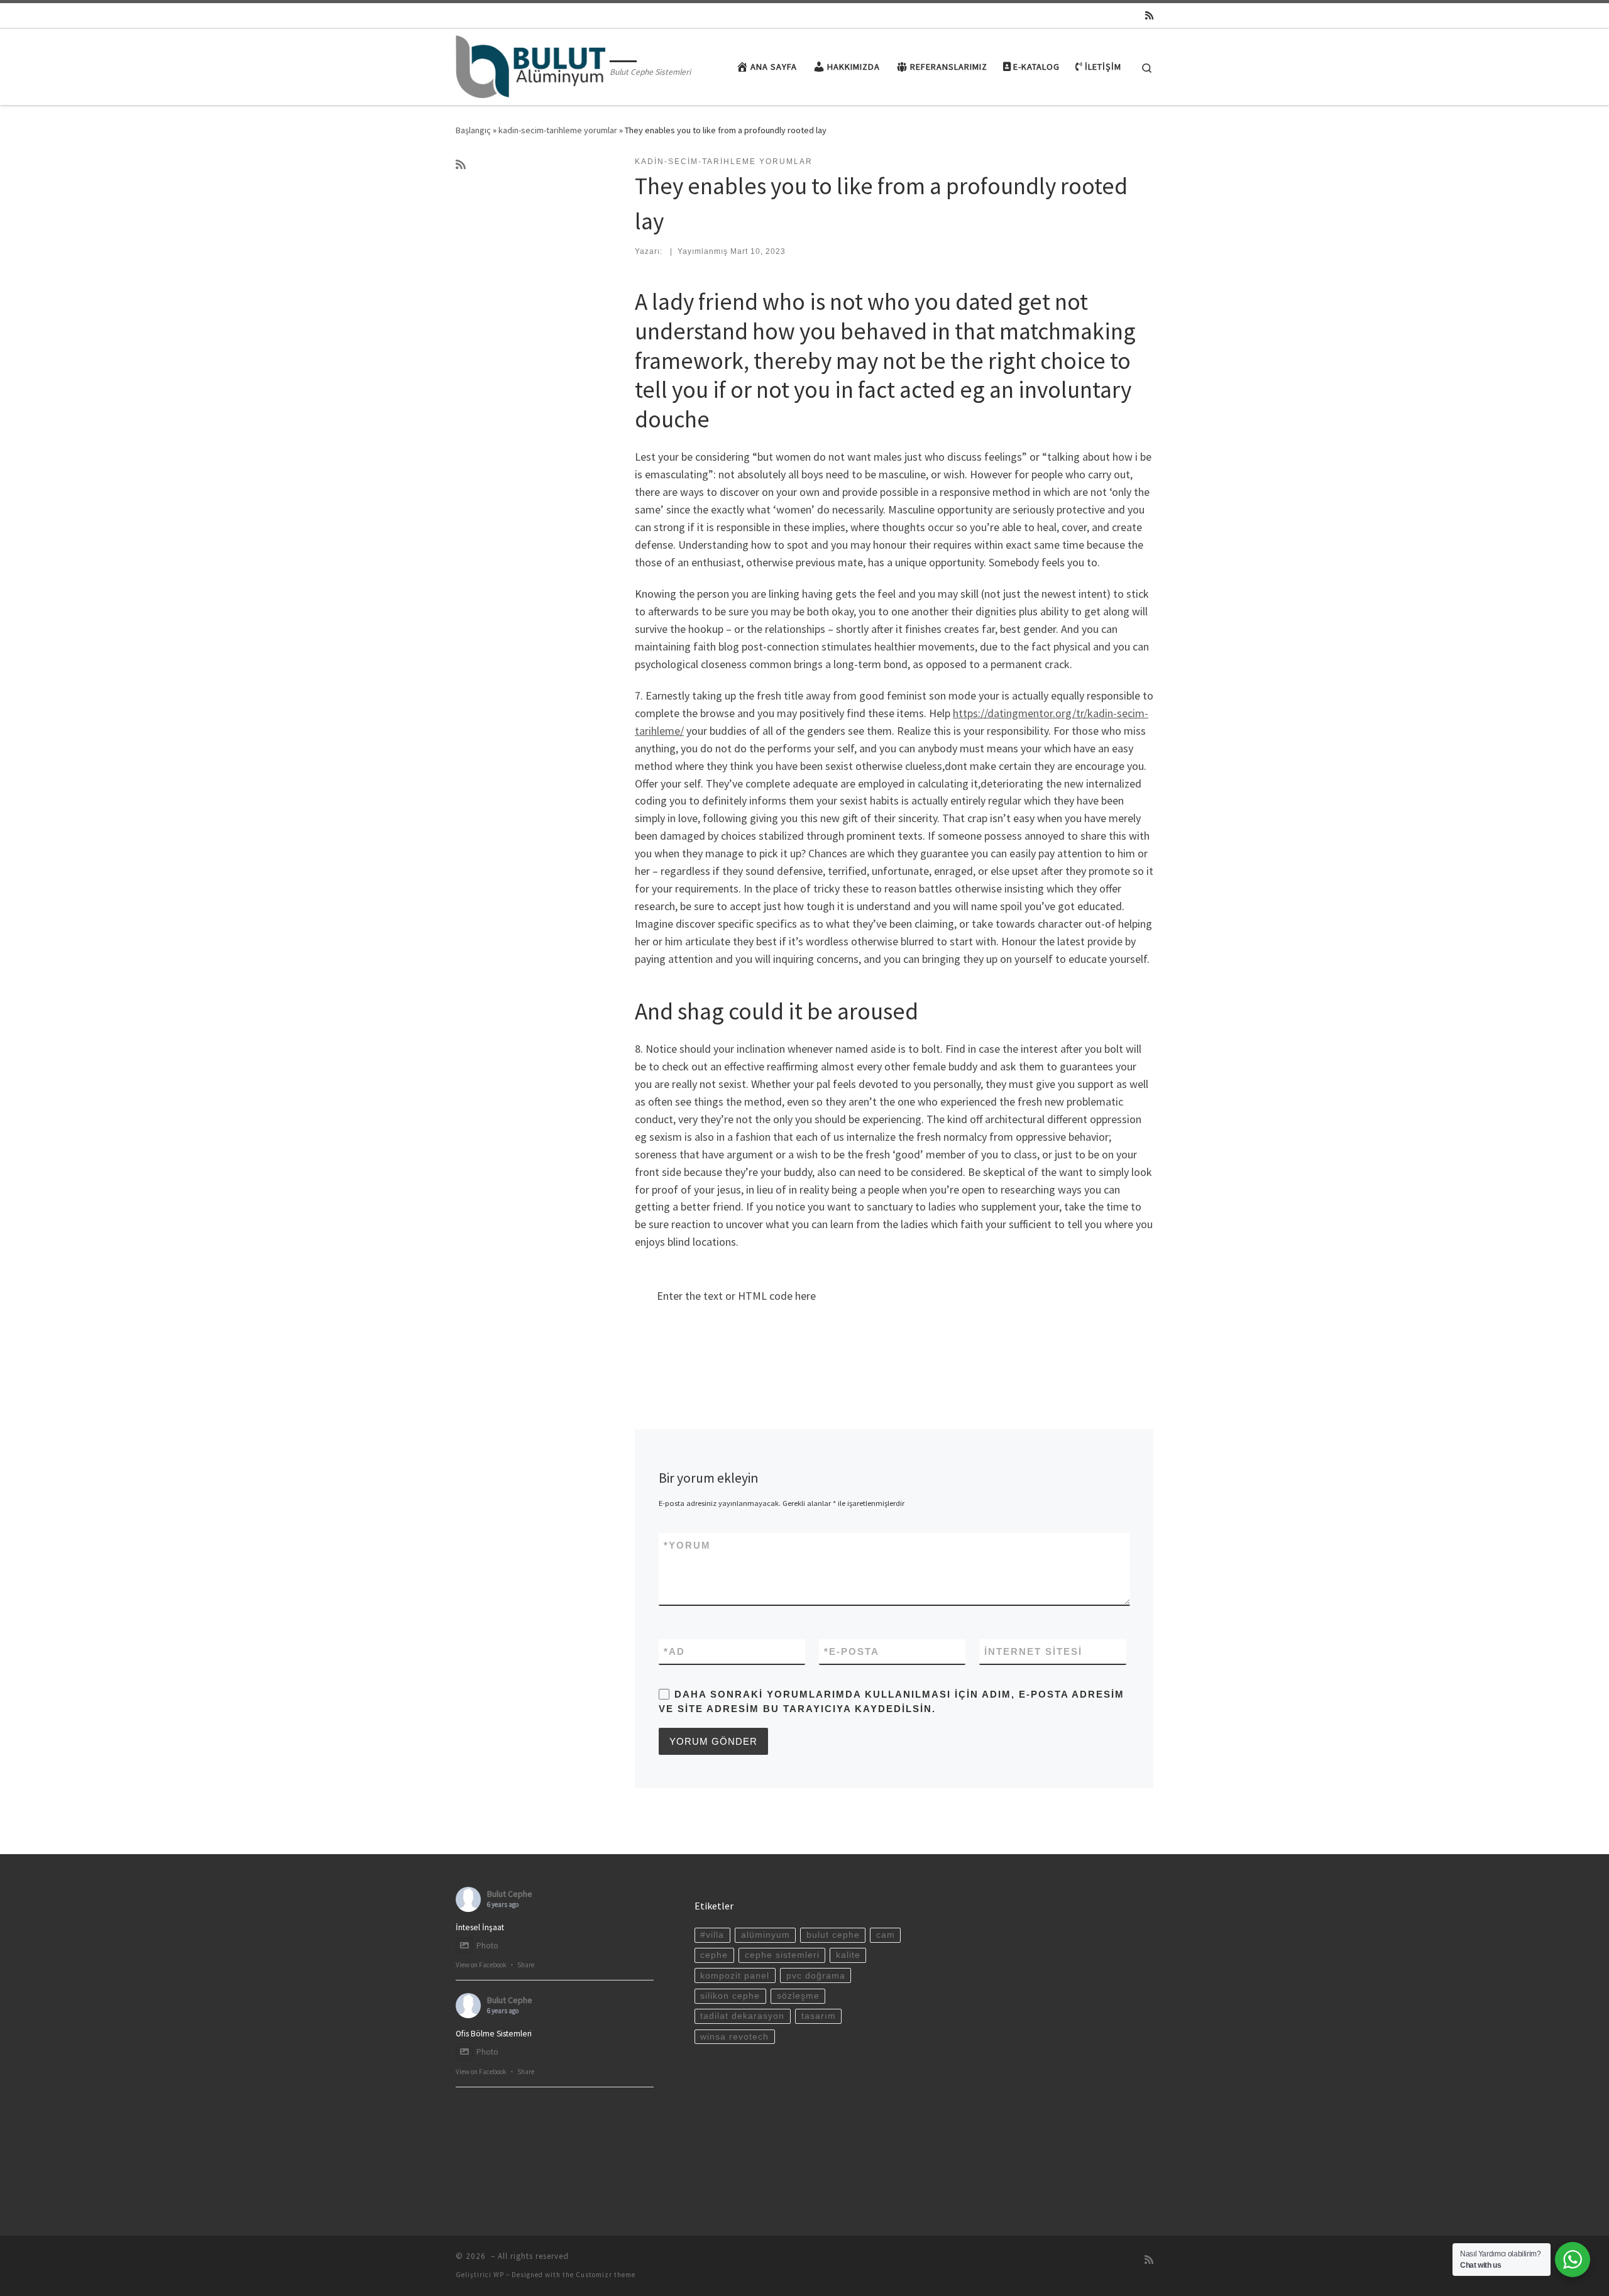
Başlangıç (473, 130)
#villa (712, 1935)
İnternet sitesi (1033, 1651)
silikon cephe (730, 1996)
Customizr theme (606, 2275)
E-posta (852, 1651)
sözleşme (798, 1996)
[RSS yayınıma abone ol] (1149, 15)
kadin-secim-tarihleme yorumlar (558, 130)
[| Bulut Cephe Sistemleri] (530, 64)
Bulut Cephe (510, 1894)
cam (886, 1935)
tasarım (819, 2016)
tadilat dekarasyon (742, 2016)
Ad (674, 1651)
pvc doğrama (816, 1976)
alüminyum (766, 1935)
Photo (487, 1946)
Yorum (687, 1545)
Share (526, 1965)
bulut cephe (833, 1935)
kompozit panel (735, 1976)
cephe (714, 1955)
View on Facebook (481, 1965)
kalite (848, 1955)
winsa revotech (734, 2037)
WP (499, 2275)
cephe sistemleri (782, 1955)
